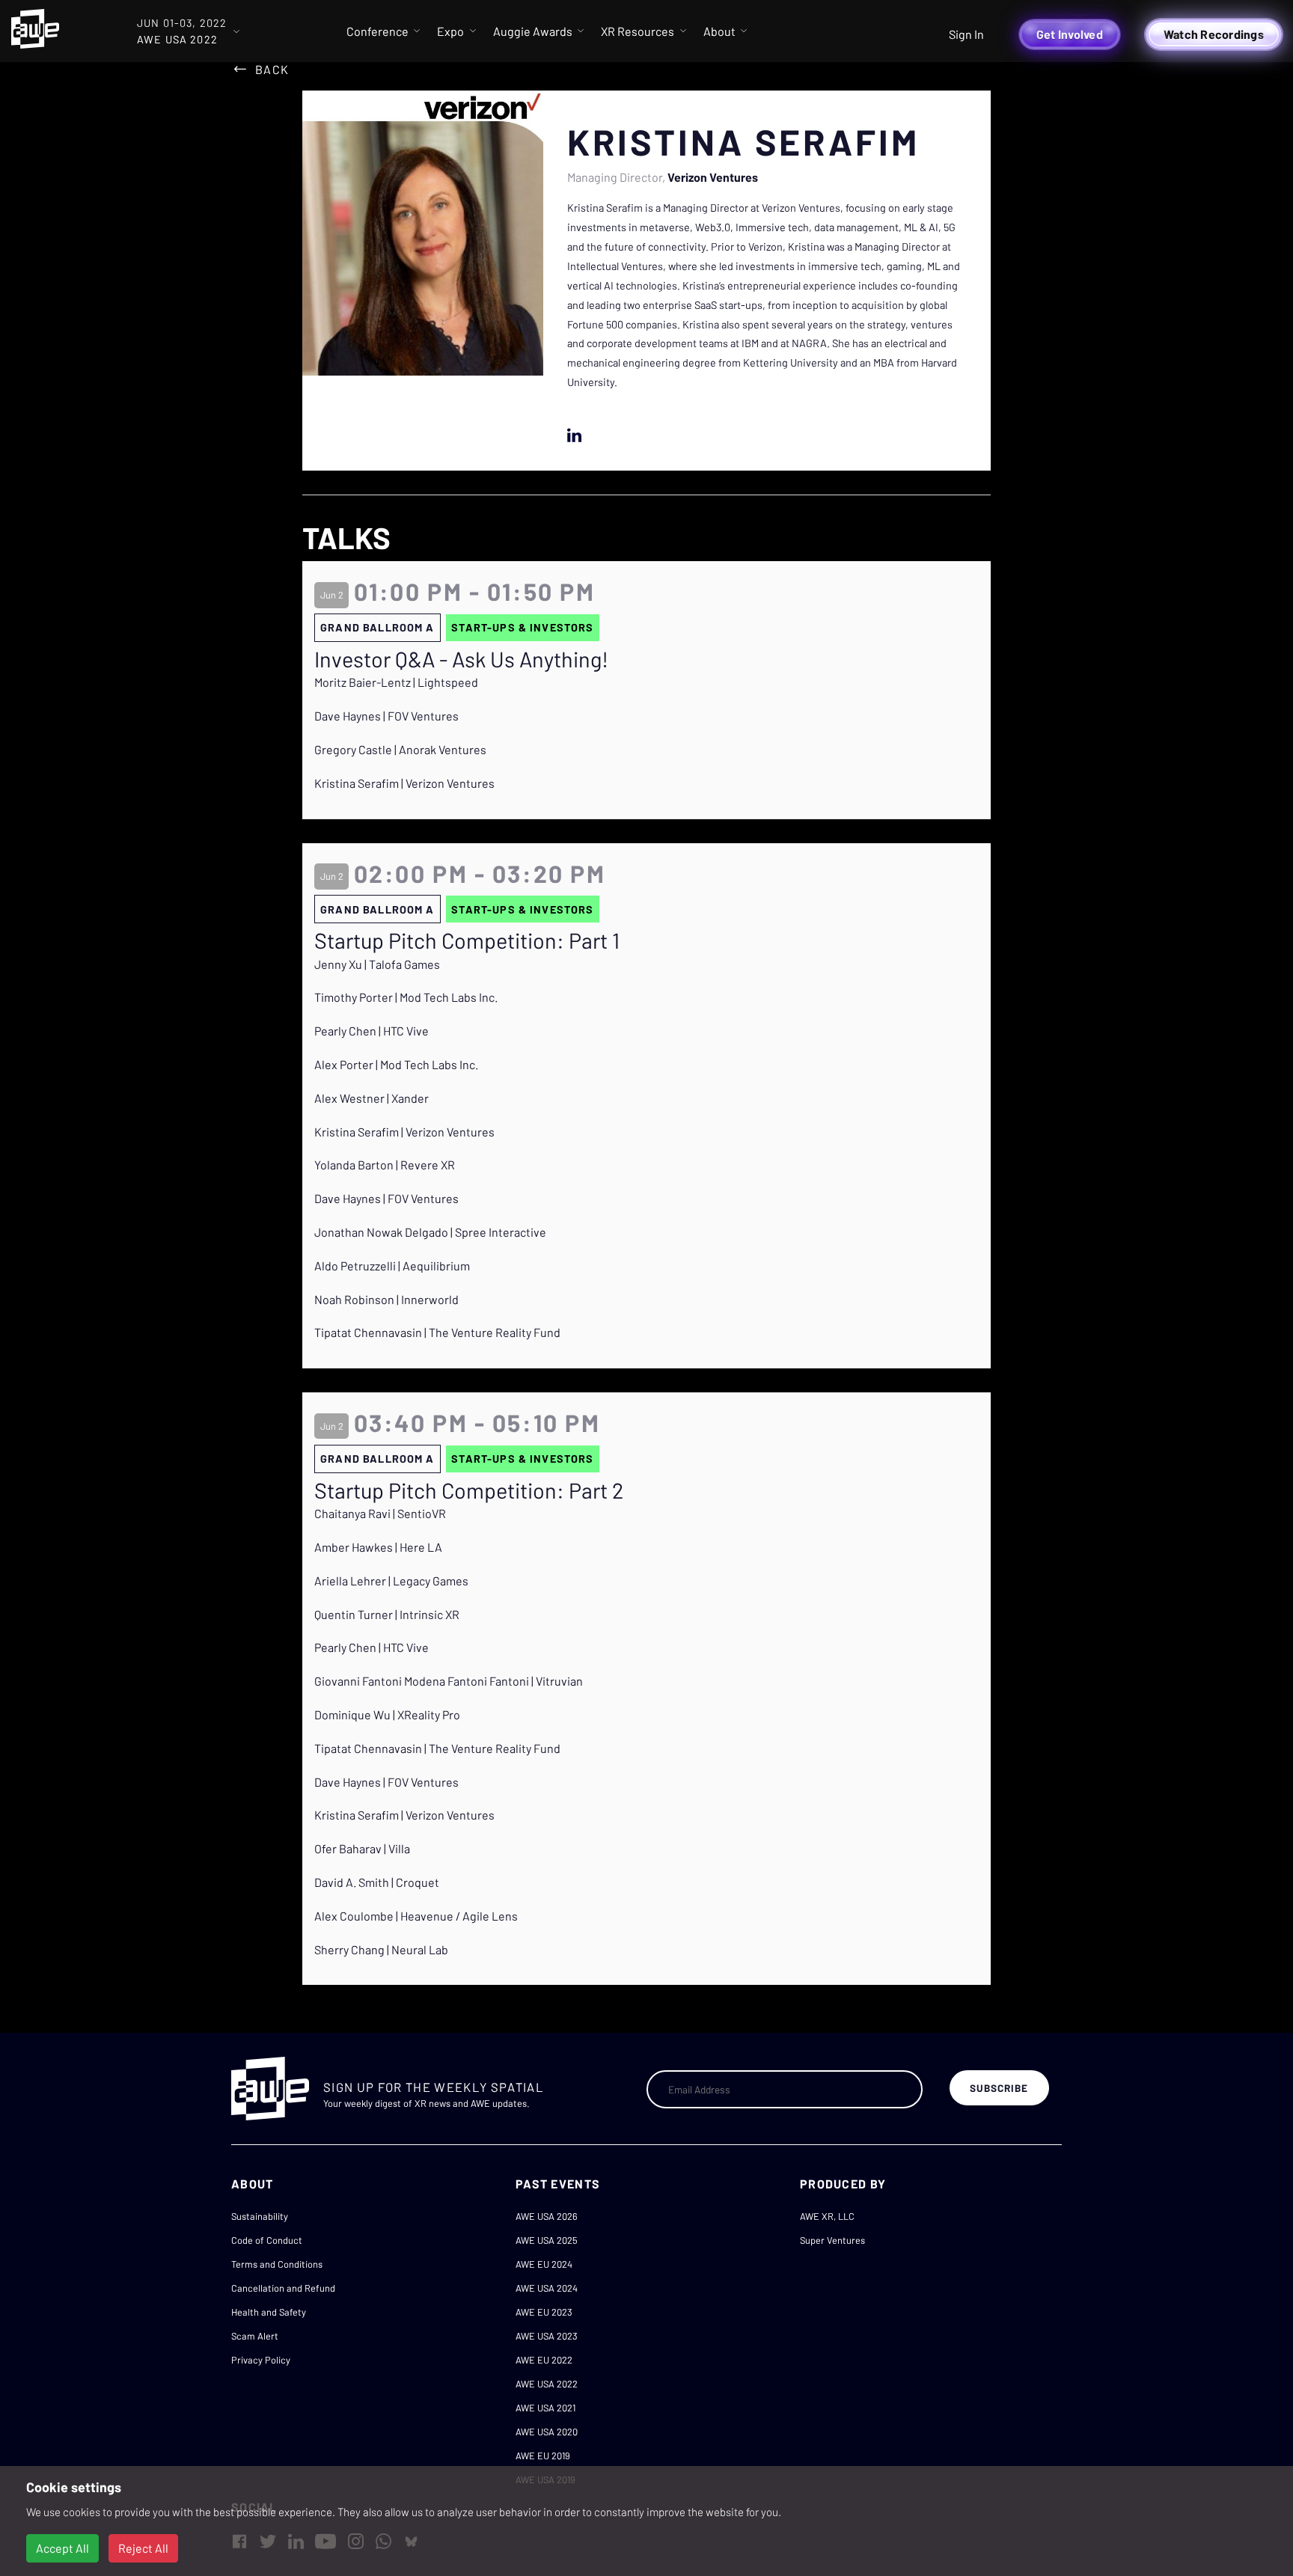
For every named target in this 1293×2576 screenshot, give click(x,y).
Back (272, 69)
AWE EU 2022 (544, 2360)
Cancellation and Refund (283, 2288)
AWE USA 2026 (547, 2216)
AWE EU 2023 (544, 2312)
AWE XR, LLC (827, 2216)
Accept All (62, 2548)
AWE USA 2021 (545, 2408)
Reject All (143, 2548)
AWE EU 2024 (544, 2264)
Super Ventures (832, 2240)
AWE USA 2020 (547, 2432)
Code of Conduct (267, 2240)
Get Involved (1070, 34)
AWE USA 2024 (547, 2288)
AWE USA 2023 (547, 2336)
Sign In (966, 34)
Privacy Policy (261, 2360)
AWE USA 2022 (547, 2384)
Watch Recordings (1214, 34)
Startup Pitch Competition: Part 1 (467, 940)
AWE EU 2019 (543, 2456)
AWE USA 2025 (547, 2240)
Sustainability (260, 2216)
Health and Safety (269, 2312)
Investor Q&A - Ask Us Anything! (461, 659)
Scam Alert (255, 2336)
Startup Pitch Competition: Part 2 (469, 1490)
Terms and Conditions (277, 2264)
